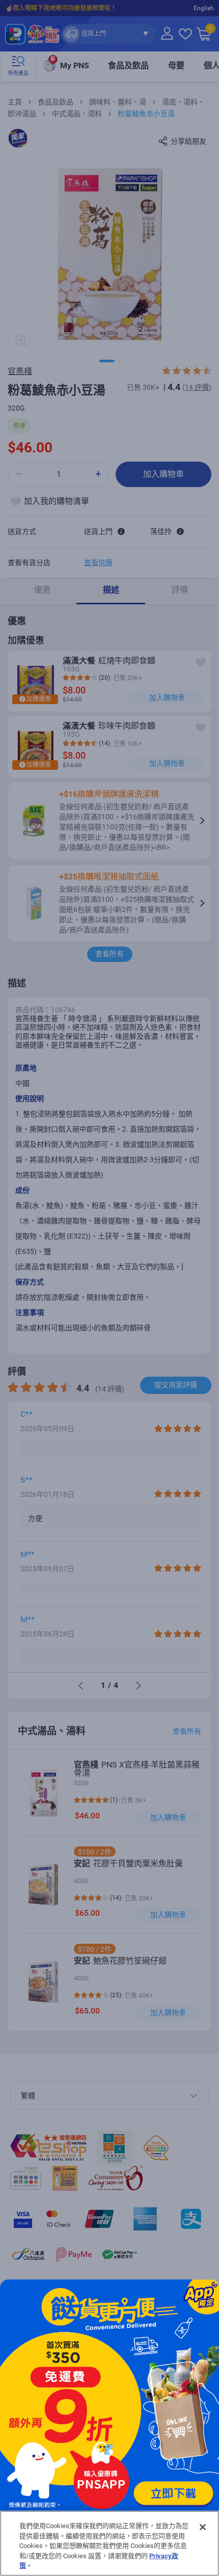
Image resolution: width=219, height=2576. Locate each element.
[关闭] (203, 2527)
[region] (109, 2543)
